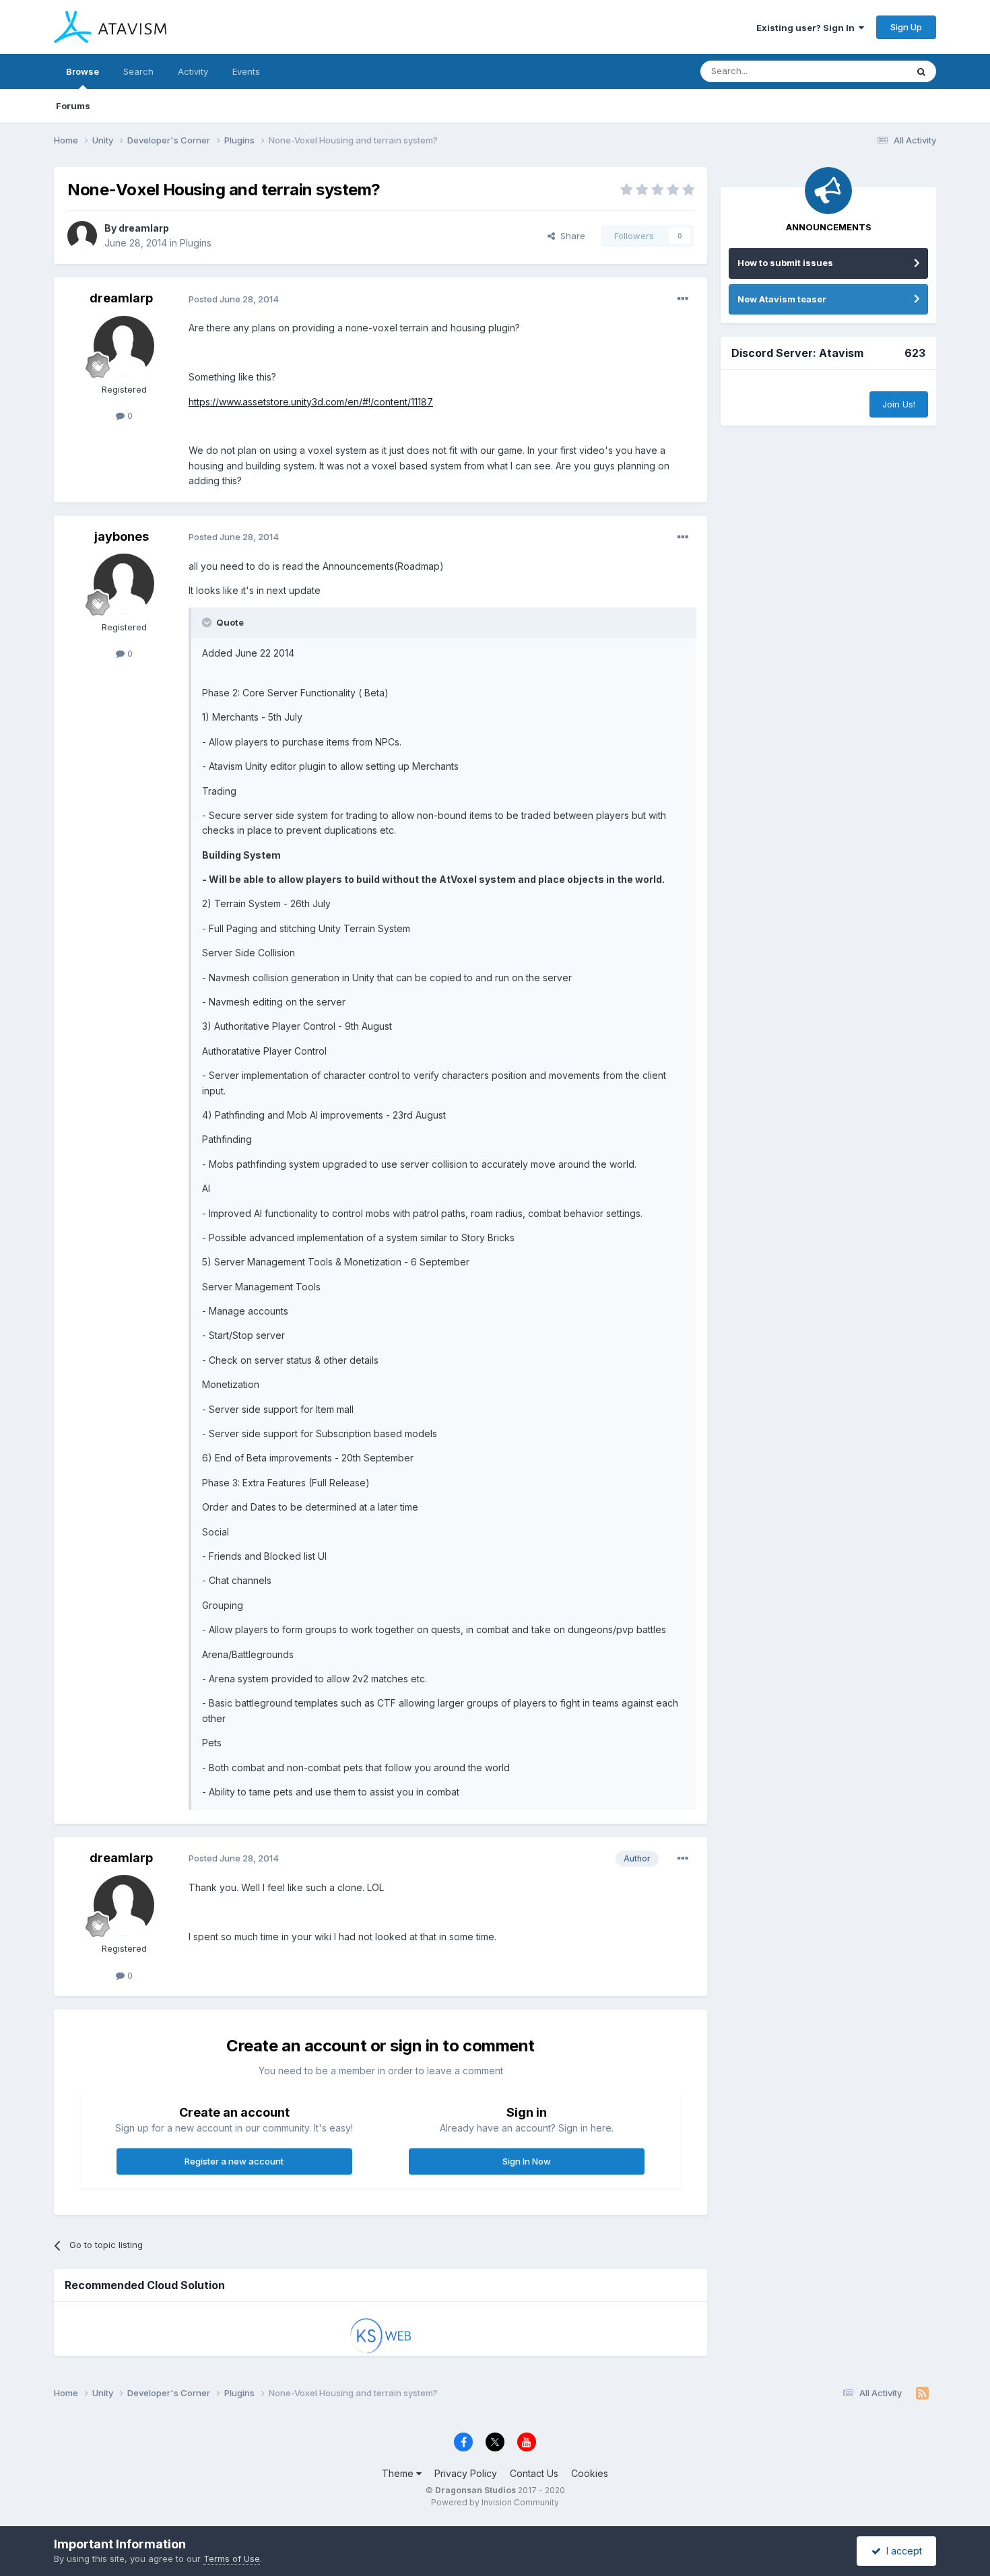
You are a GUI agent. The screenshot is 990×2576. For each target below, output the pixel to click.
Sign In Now (527, 2161)
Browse (82, 71)
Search (138, 71)
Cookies (590, 2473)
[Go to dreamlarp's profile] (82, 236)
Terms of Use (232, 2558)
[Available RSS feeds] (922, 2393)
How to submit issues (785, 263)
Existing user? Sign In (807, 28)
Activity (193, 71)
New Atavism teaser (782, 299)
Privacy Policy (466, 2473)
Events (246, 71)
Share (570, 236)
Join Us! (899, 404)
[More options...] (683, 299)
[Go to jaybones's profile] (124, 584)
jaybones (122, 536)
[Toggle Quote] (208, 622)
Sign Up (906, 27)
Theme (399, 2473)
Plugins (196, 243)
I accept (901, 2551)
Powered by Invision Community (495, 2502)
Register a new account (234, 2161)
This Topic (867, 71)
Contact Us (534, 2473)
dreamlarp (144, 228)
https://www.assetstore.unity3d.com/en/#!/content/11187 (311, 402)
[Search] (921, 71)
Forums (73, 106)
